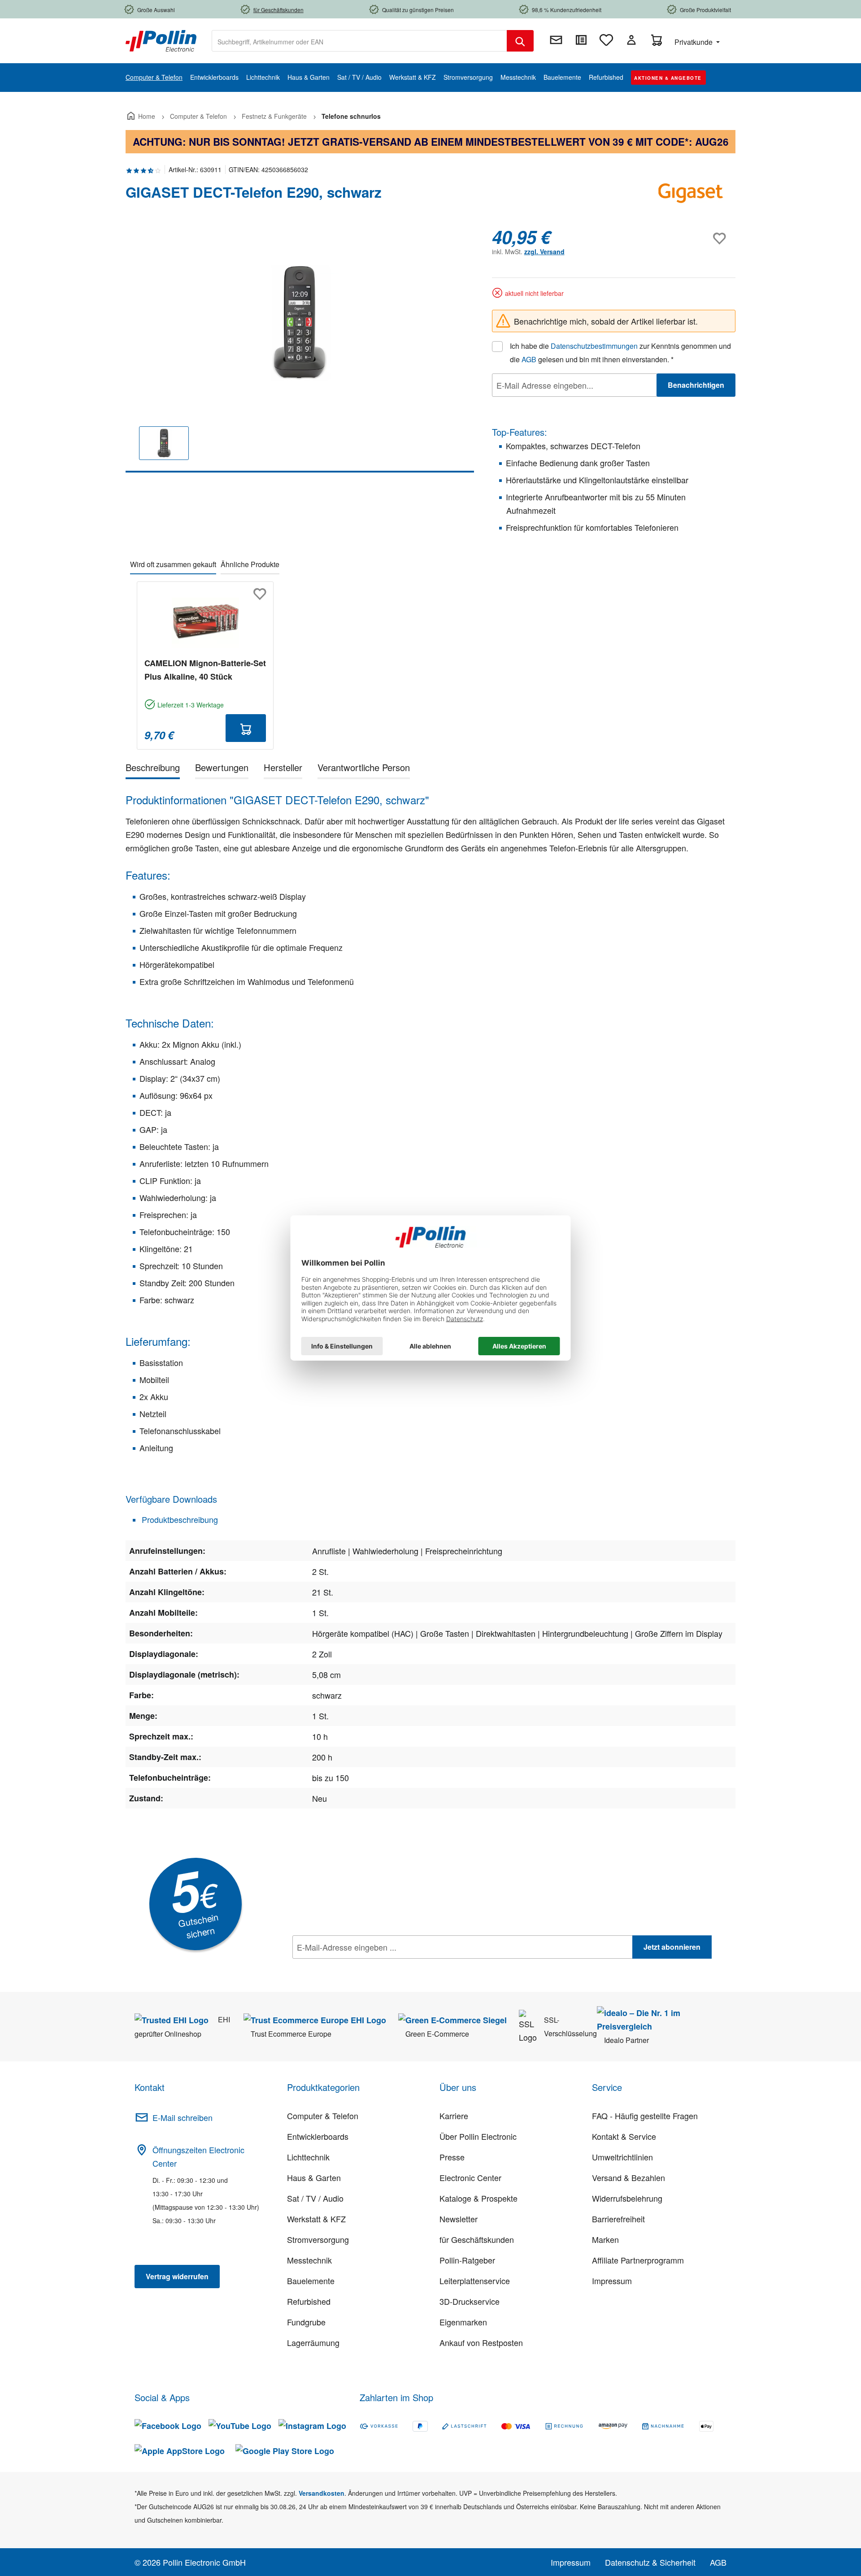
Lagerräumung (313, 2342)
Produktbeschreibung (179, 1519)
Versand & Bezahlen (628, 2177)
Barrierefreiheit (618, 2219)
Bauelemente (311, 2281)
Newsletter (459, 2219)
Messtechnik (309, 2260)
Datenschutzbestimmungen (594, 346)
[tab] (153, 769)
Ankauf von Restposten (481, 2342)
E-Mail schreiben (183, 2117)
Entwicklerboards (318, 2136)
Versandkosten (322, 2493)
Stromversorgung (318, 2239)
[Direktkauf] (581, 40)
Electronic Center (470, 2177)
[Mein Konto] (631, 40)
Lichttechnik (308, 2157)
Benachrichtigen (696, 385)
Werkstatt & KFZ (316, 2219)
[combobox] (359, 41)
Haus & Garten (314, 2177)
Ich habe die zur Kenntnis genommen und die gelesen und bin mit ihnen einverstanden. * (620, 353)
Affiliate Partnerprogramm (638, 2260)
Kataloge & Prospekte (478, 2198)
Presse (452, 2157)
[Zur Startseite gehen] (161, 40)
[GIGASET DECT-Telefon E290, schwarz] (300, 323)
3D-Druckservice (470, 2301)
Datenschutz (350, 1967)
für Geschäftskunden (477, 2239)
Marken (605, 2239)
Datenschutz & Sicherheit (650, 2562)
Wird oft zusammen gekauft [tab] (173, 564)
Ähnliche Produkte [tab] (250, 564)
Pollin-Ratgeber (467, 2260)
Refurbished (309, 2301)
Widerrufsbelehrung (627, 2198)
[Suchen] (520, 41)
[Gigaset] (691, 196)
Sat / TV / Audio (315, 2198)
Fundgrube (306, 2322)
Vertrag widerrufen (177, 2276)
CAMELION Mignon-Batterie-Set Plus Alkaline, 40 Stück (205, 670)
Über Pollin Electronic (478, 2136)
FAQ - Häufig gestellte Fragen (645, 2116)
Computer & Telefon (323, 2116)
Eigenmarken (463, 2322)
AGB (529, 359)
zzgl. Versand (544, 252)
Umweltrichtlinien (622, 2157)
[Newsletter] (556, 40)
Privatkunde (694, 42)
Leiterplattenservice (475, 2281)
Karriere (454, 2116)
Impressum (612, 2281)
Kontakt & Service (624, 2136)
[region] (300, 349)
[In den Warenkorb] (246, 728)
